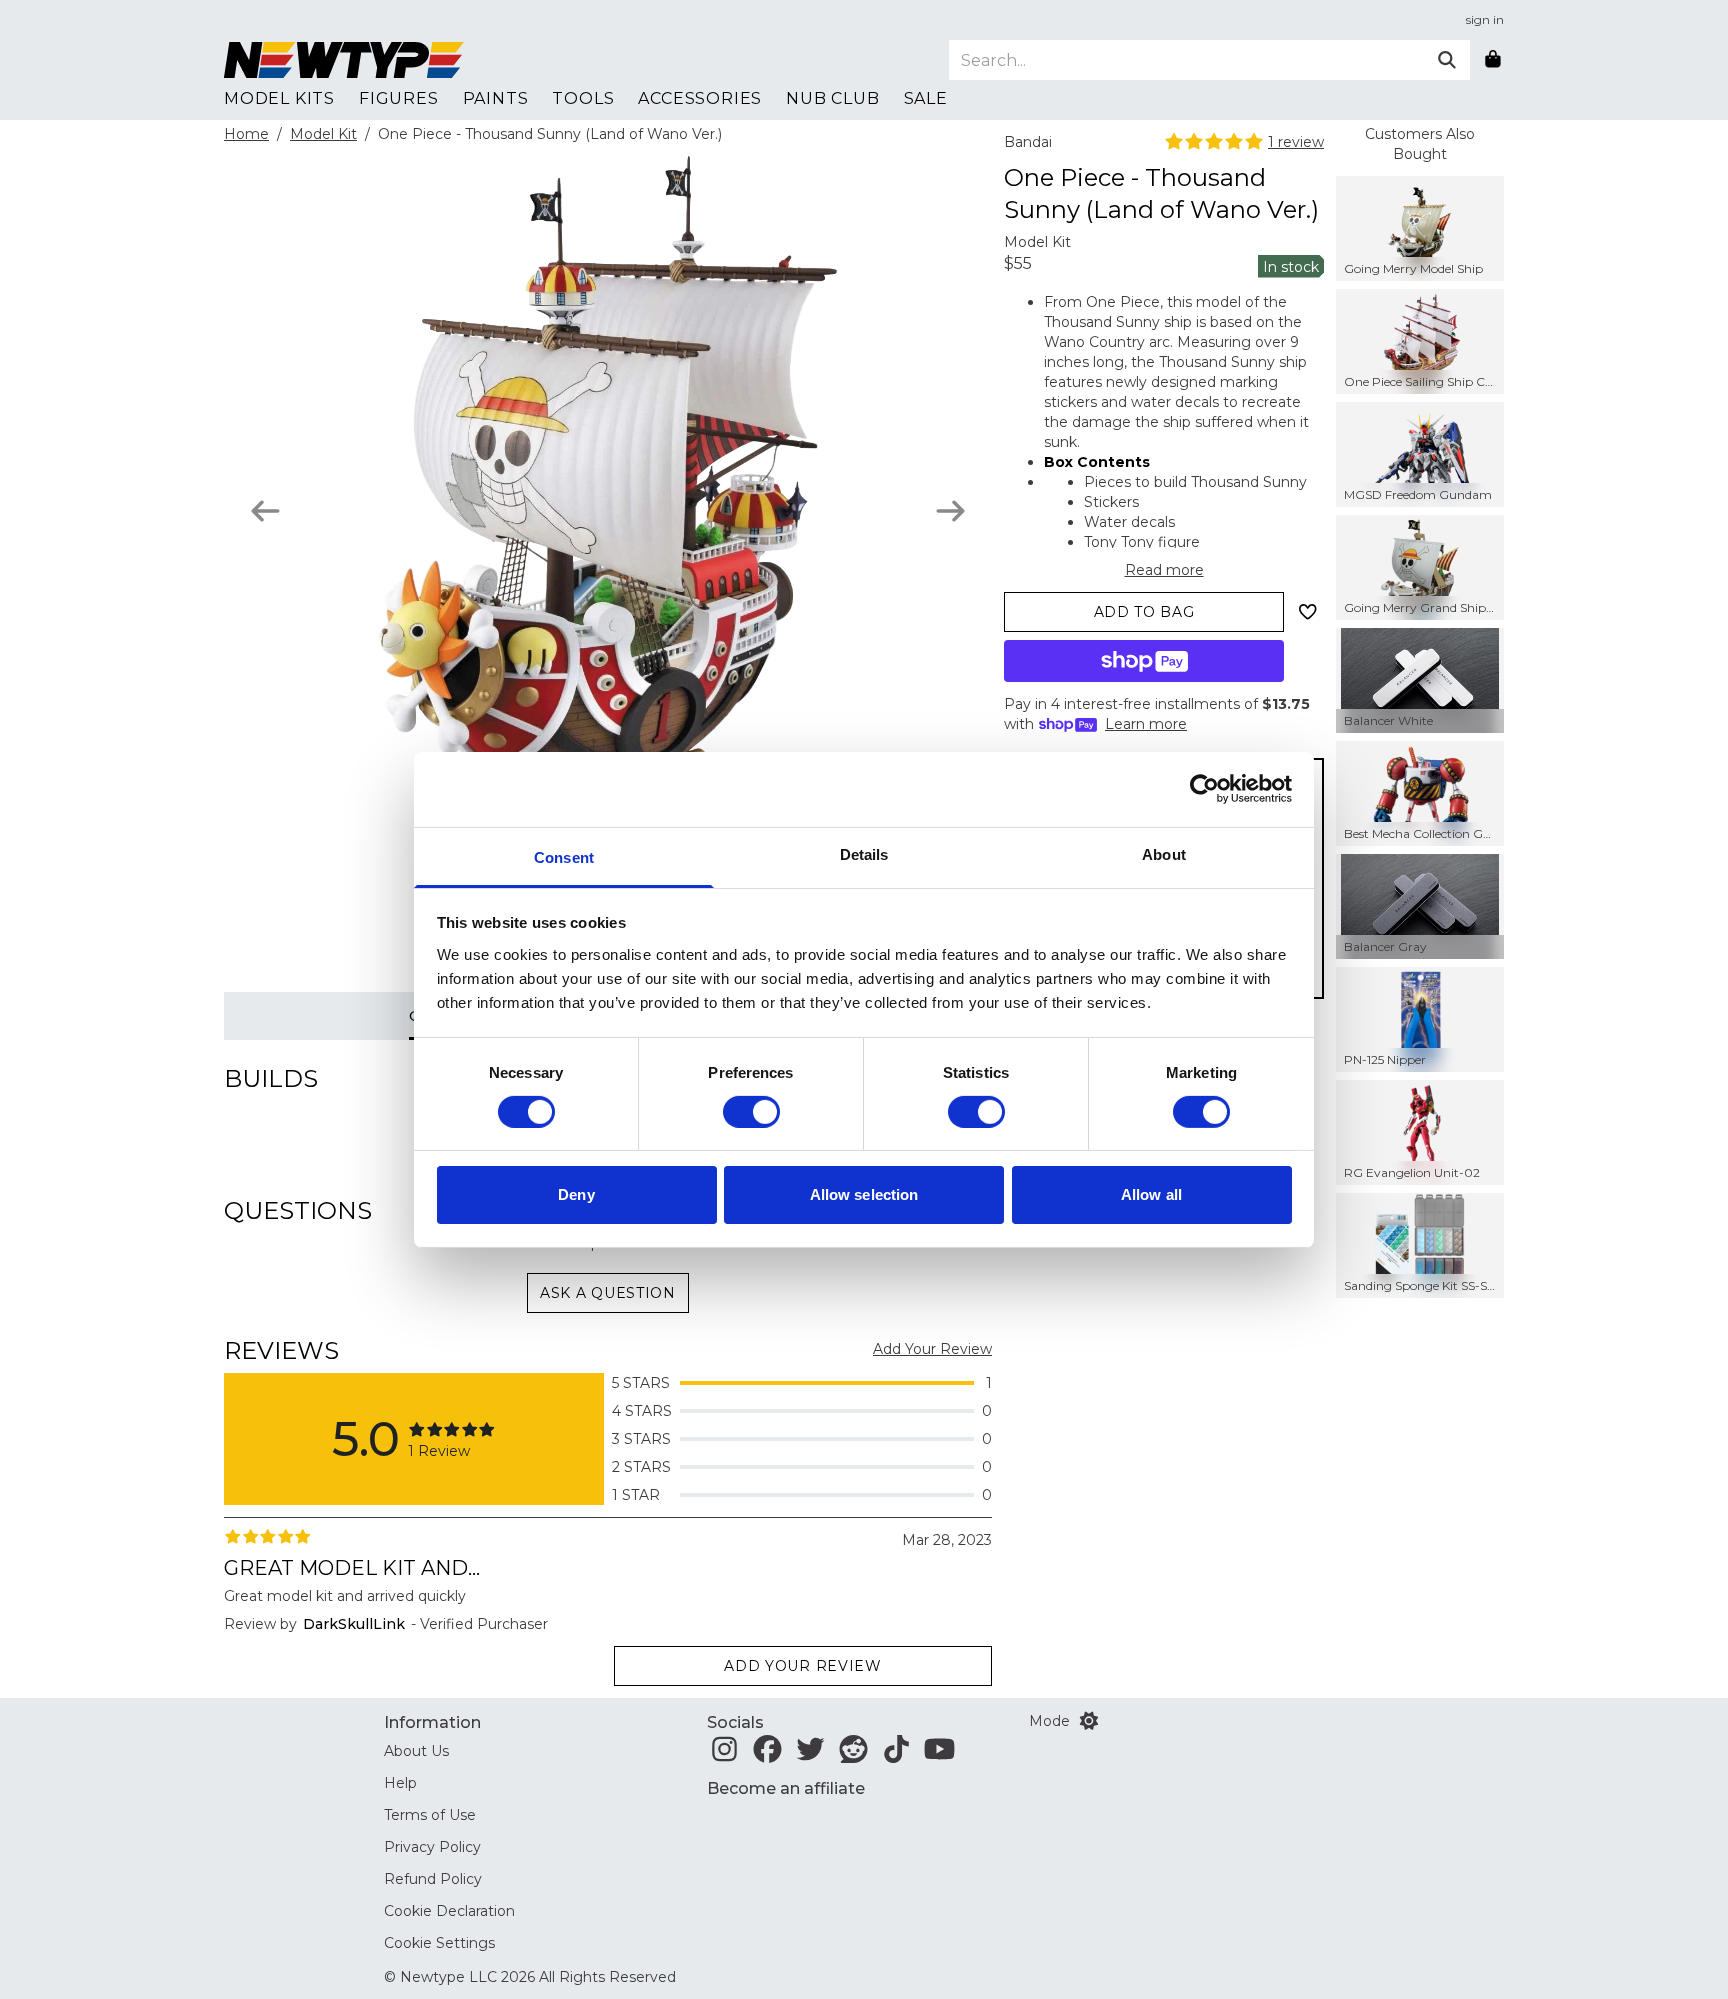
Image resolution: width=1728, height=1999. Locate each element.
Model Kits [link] (279, 98)
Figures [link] (399, 98)
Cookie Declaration (449, 1911)
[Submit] (1447, 60)
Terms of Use (430, 1815)
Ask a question (608, 1293)
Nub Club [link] (832, 98)
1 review (1296, 142)
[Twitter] (810, 1755)
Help (400, 1783)
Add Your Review (932, 1349)
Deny (576, 1194)
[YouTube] (939, 1755)
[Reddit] (853, 1755)
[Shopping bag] (1493, 60)
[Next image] (950, 511)
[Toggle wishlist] (1308, 612)
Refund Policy (433, 1879)
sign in (1485, 19)
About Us (416, 1751)
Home (246, 134)
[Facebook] (767, 1755)
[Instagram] (724, 1755)
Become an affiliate (786, 1788)
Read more (1164, 570)
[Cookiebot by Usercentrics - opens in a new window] (1204, 789)
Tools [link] (583, 98)
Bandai (1028, 142)
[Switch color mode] (1089, 1721)
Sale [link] (926, 98)
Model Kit (323, 134)
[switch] (751, 1112)
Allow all (1151, 1194)
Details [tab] (864, 853)
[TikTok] (896, 1755)
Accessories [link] (700, 98)
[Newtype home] (344, 60)
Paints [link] (496, 98)
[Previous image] (265, 511)
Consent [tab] (564, 856)
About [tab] (1164, 853)
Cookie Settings (439, 1943)
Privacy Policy (432, 1847)
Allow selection (864, 1194)
